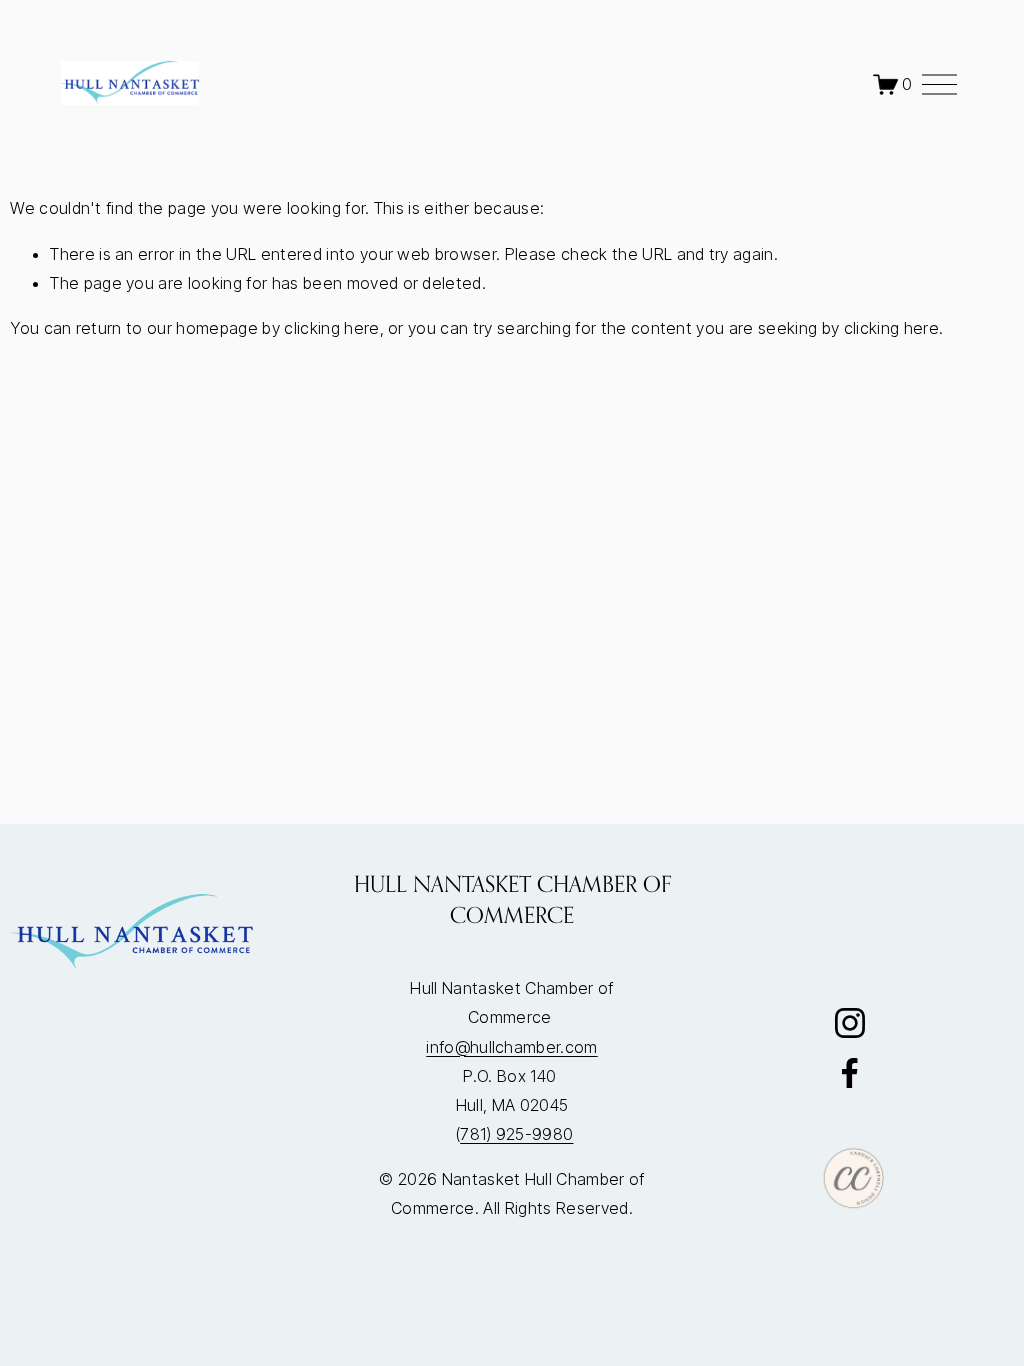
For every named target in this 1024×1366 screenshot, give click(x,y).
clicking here (331, 328)
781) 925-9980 (516, 1134)
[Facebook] (850, 1073)
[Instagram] (850, 1023)
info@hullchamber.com (512, 1047)
